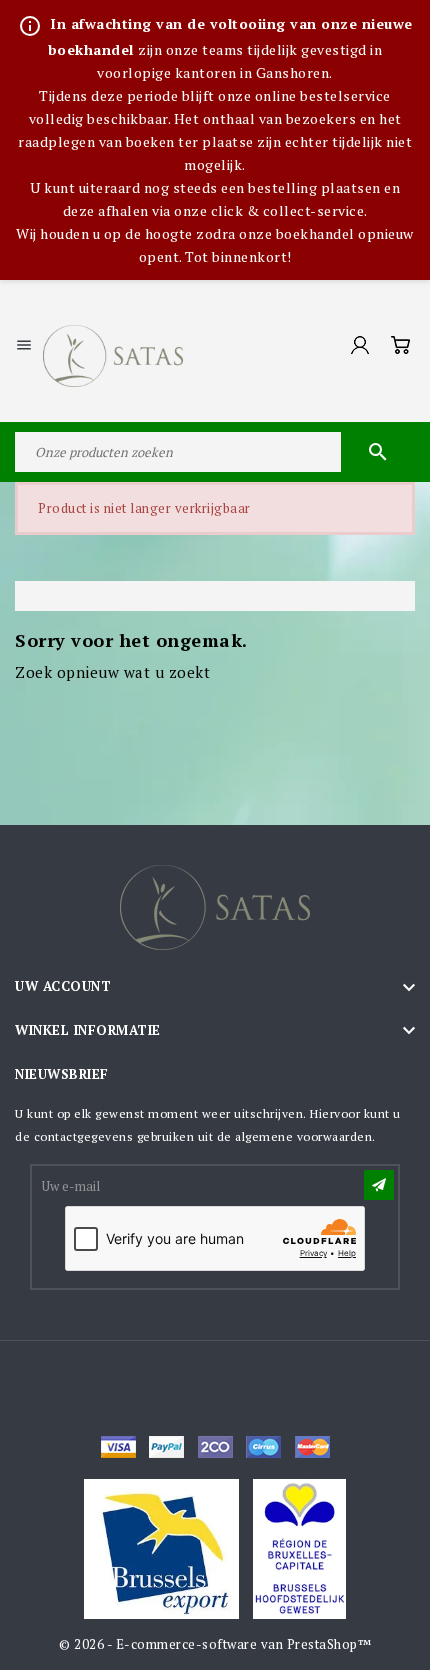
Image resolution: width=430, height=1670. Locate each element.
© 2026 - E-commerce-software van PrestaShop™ (215, 1644)
